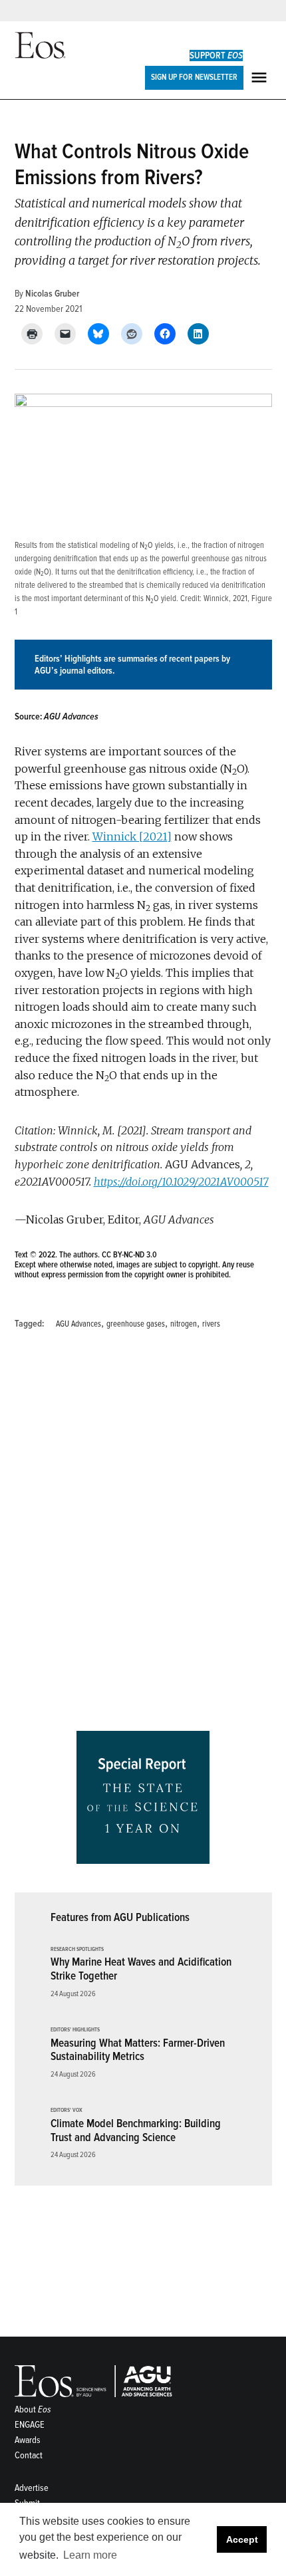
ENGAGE (30, 2425)
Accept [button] (242, 2539)
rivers (211, 1324)
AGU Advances (78, 1324)
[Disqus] (143, 1535)
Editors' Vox (67, 2111)
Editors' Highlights (75, 2030)
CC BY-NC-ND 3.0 (129, 1255)
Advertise (32, 2488)
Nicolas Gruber (52, 294)
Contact (29, 2455)
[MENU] (261, 77)
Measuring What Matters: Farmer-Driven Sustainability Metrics (138, 2050)
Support (216, 56)
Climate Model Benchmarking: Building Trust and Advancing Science (136, 2130)
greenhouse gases (136, 1324)
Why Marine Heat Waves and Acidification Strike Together (141, 1969)
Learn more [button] (90, 2555)
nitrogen (184, 1324)
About (33, 2409)
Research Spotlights (77, 1950)
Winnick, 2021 (225, 598)
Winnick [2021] (132, 837)
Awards (28, 2440)
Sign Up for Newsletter (194, 77)
